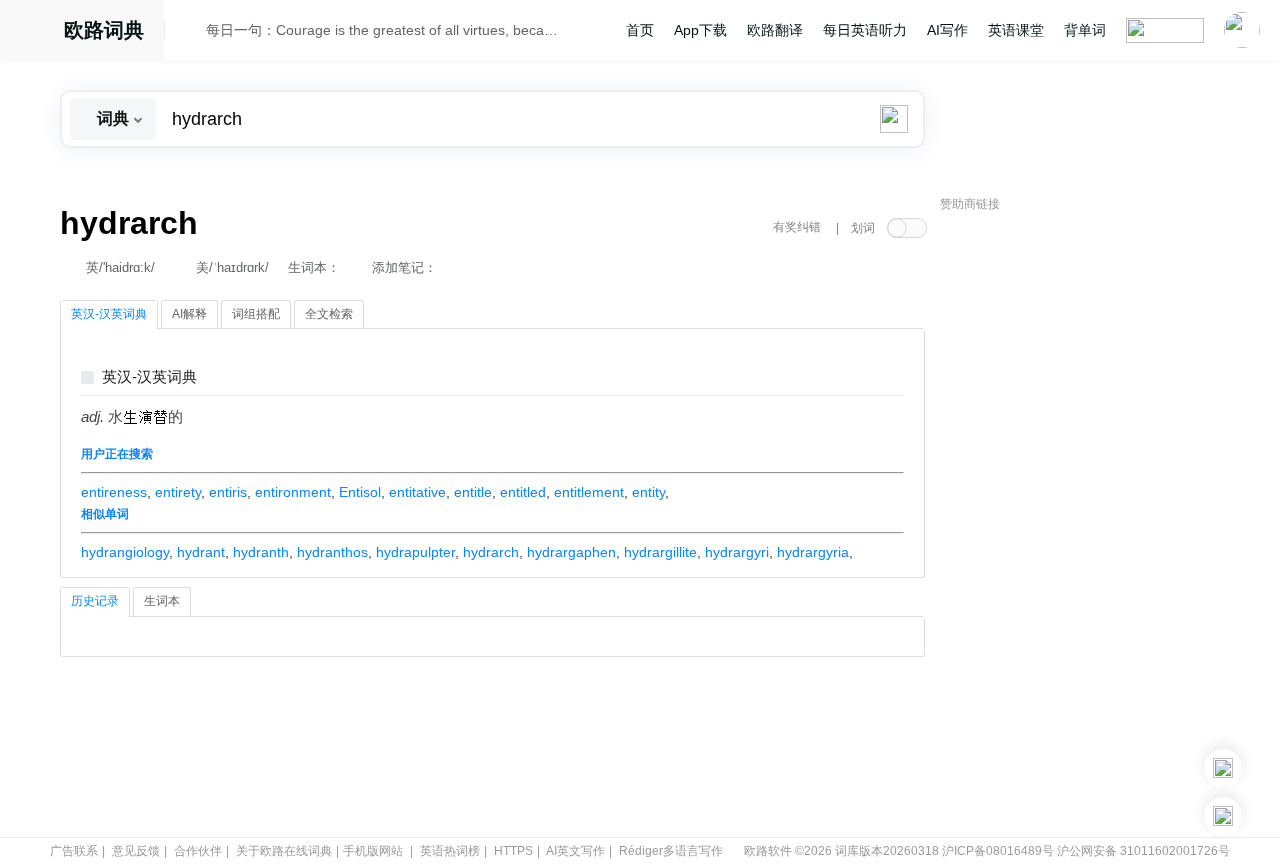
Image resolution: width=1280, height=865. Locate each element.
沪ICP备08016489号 (998, 851)
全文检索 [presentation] (329, 314)
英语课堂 (1016, 30)
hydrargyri (737, 552)
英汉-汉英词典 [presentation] (109, 314)
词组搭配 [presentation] (256, 314)
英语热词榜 (450, 851)
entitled (523, 492)
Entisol (360, 492)
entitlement (589, 492)
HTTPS (513, 851)
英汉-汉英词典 (149, 377)
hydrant (201, 552)
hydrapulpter (415, 552)
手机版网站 (373, 851)
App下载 (700, 30)
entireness (114, 492)
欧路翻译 (775, 30)
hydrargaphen (571, 552)
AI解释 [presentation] (189, 314)
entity (648, 492)
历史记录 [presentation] (95, 601)
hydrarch (491, 552)
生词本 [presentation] (162, 601)
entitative (417, 492)
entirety (178, 492)
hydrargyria (813, 552)
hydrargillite (660, 552)
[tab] (109, 315)
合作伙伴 (198, 851)
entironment (293, 492)
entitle (473, 492)
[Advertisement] (1090, 525)
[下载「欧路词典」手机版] (1223, 768)
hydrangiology (125, 552)
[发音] (191, 33)
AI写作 (947, 30)
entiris (228, 492)
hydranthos (332, 552)
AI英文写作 (575, 851)
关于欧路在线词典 (284, 851)
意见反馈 (136, 851)
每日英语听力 (865, 30)
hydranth (261, 552)
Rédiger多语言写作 (671, 851)
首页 (640, 30)
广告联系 (74, 851)
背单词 (1085, 30)
